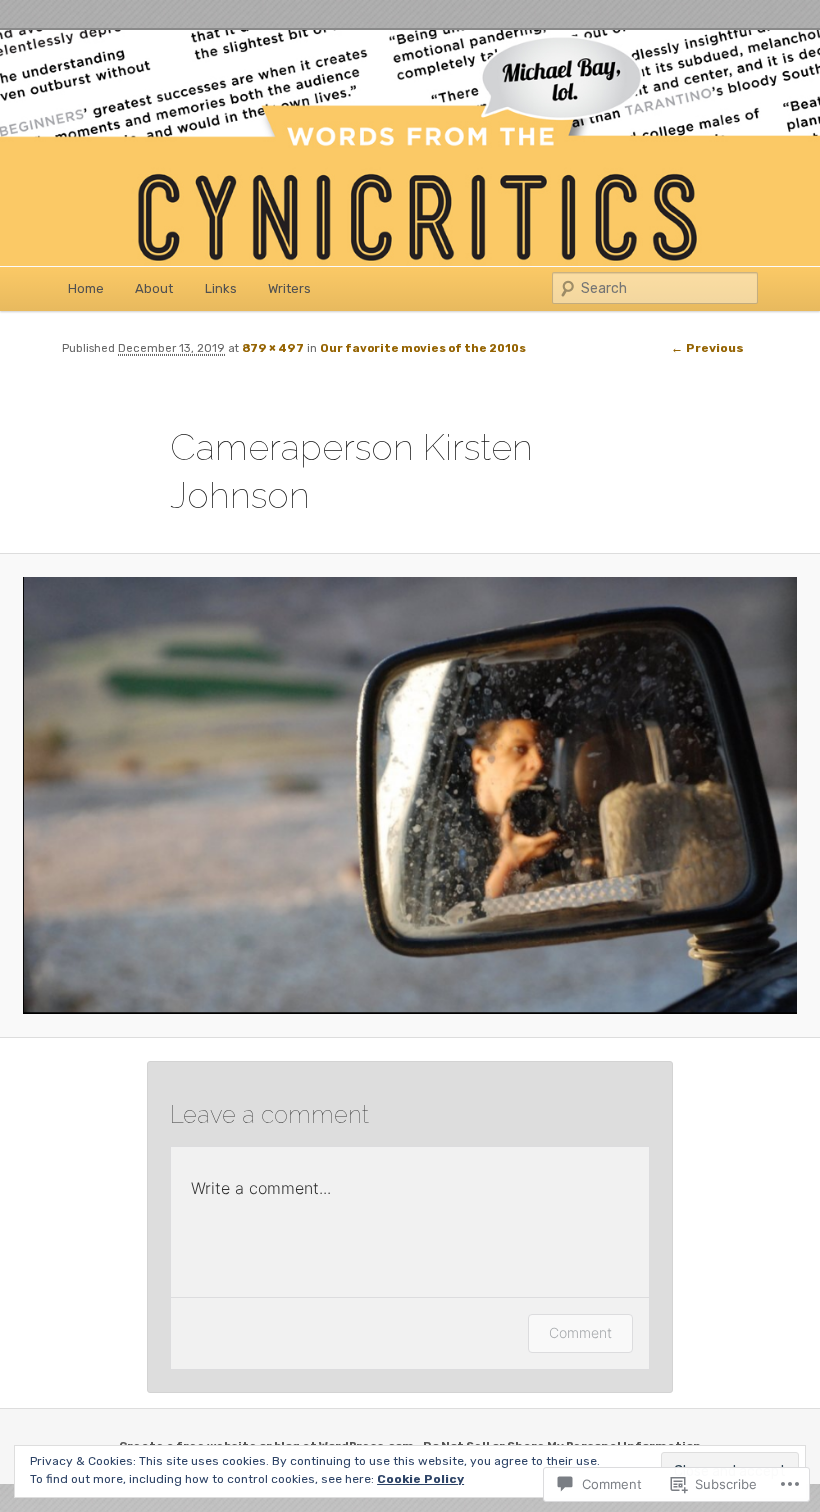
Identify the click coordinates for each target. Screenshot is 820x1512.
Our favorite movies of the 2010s (423, 348)
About (154, 288)
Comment (580, 1332)
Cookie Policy (420, 1479)
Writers (289, 288)
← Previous (707, 348)
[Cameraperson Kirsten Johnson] (409, 795)
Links (221, 288)
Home (86, 288)
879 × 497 (273, 348)
